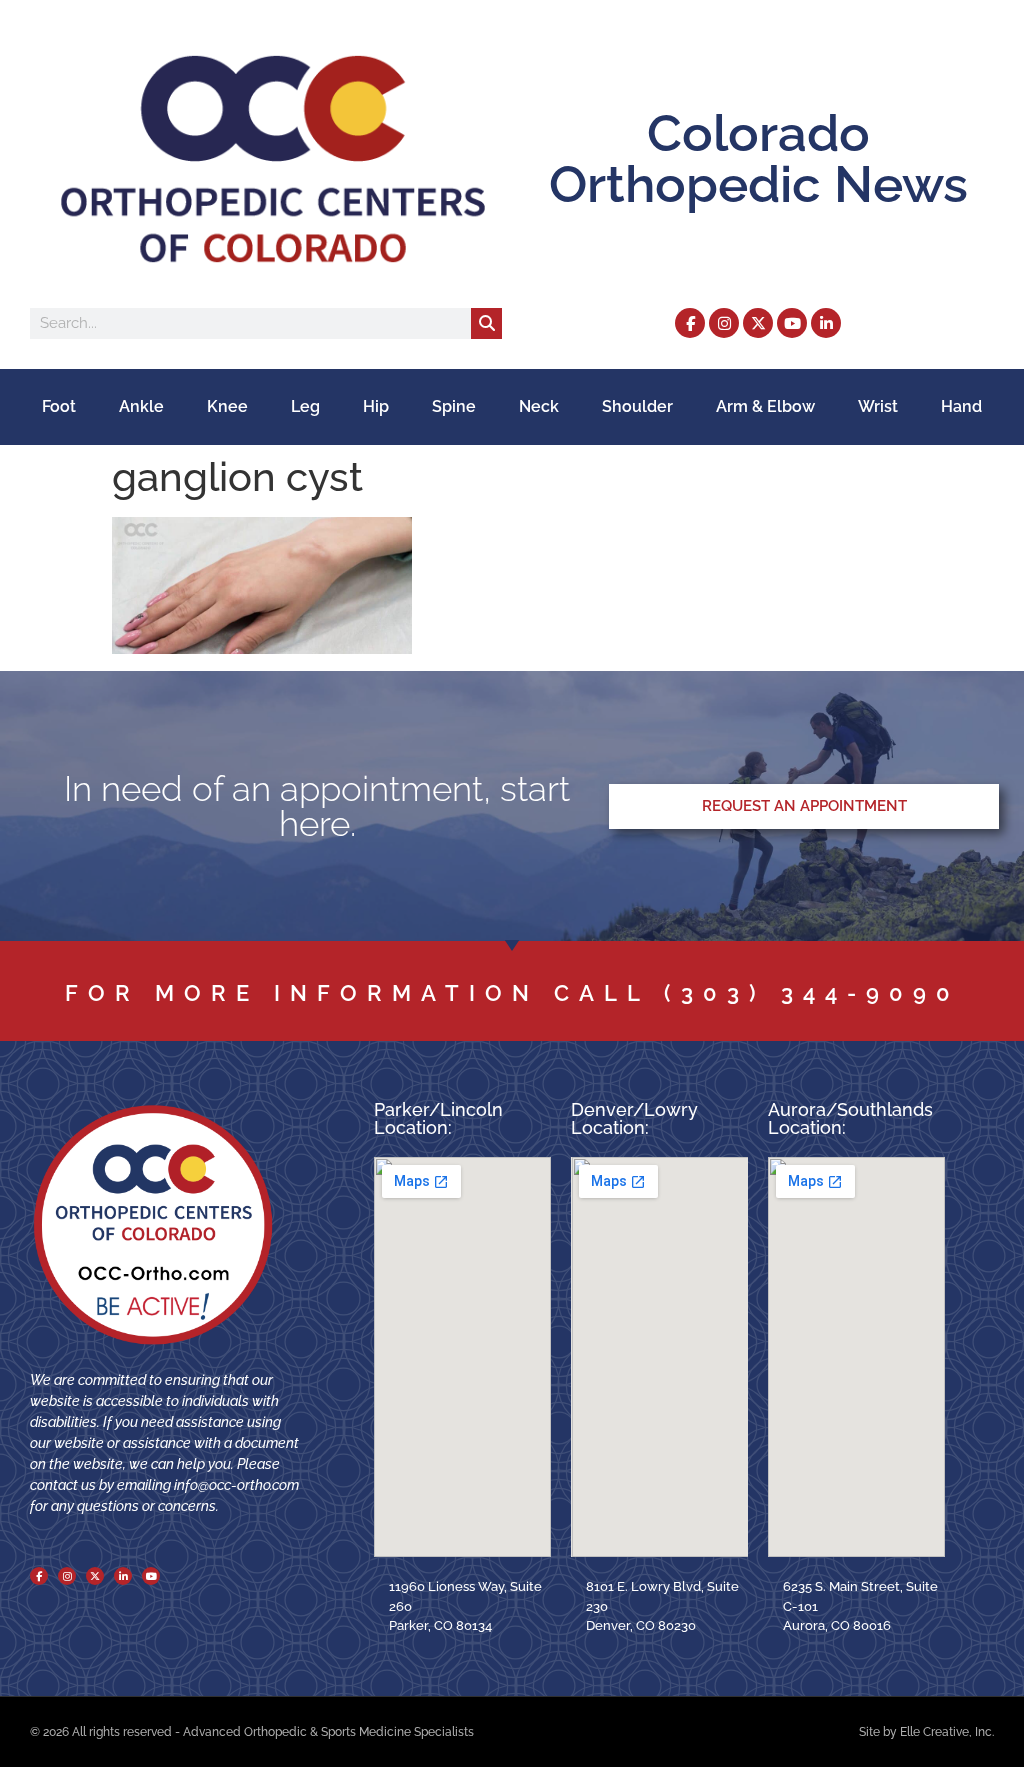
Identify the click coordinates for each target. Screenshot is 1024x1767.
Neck (539, 406)
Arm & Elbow (765, 406)
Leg (305, 406)
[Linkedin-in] (826, 323)
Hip (376, 406)
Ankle (141, 406)
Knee (227, 406)
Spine (454, 406)
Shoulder (637, 406)
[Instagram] (724, 323)
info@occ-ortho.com (236, 1485)
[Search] (486, 323)
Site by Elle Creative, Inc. (926, 1732)
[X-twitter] (758, 323)
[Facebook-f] (690, 323)
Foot (59, 406)
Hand (961, 406)
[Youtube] (792, 323)
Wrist (878, 406)
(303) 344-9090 (812, 993)
